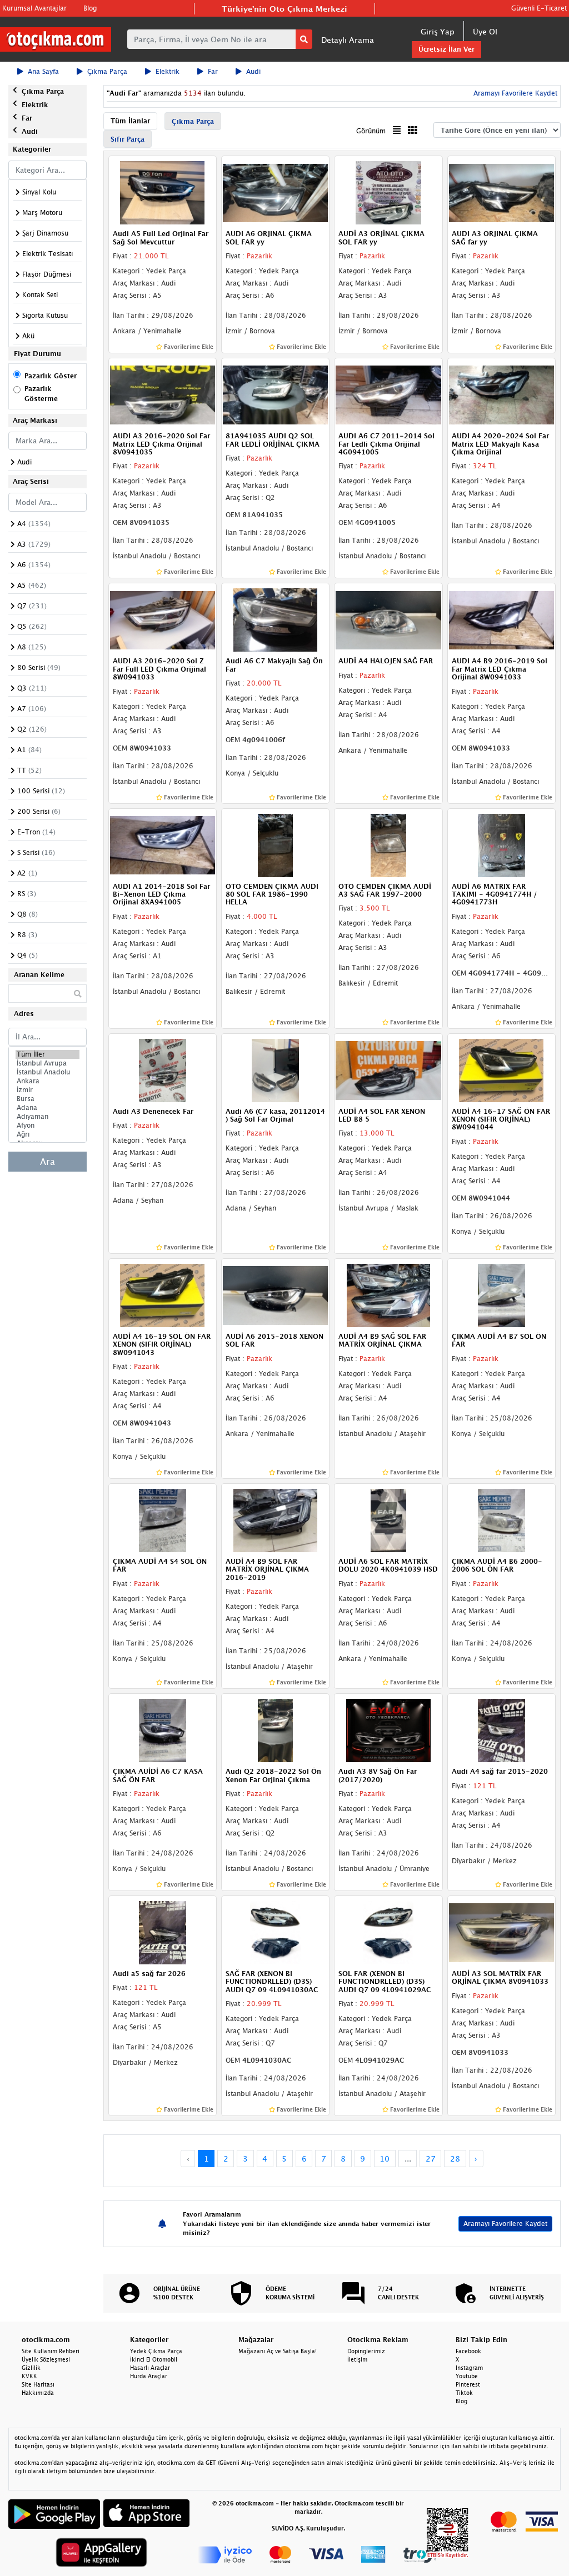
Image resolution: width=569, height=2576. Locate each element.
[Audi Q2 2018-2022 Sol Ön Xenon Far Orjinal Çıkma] (275, 1729)
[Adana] (48, 1108)
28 (455, 2159)
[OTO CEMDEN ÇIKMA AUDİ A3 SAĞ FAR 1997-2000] (388, 844)
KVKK (29, 2376)
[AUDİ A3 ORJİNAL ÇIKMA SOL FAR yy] (388, 192)
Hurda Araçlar (149, 2376)
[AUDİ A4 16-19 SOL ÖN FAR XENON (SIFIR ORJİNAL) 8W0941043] (163, 1294)
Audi (253, 71)
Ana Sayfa (43, 71)
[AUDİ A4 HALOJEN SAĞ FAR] (388, 619)
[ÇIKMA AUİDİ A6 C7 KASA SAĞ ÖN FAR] (163, 1729)
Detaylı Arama (348, 40)
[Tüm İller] (48, 1054)
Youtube (467, 2376)
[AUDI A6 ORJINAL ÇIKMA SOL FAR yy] (275, 192)
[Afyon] (48, 1126)
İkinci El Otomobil (154, 2359)
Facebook (468, 2351)
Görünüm (371, 131)
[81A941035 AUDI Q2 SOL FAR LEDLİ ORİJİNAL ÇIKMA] (275, 394)
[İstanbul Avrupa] (48, 1063)
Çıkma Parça (107, 71)
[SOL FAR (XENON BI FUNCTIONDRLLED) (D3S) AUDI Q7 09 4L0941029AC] (388, 1932)
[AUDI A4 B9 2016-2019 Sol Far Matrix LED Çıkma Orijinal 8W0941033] (501, 619)
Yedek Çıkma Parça (156, 2351)
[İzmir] (48, 1090)
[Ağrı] (48, 1134)
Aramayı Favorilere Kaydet (505, 2224)
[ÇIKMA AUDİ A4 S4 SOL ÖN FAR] (163, 1519)
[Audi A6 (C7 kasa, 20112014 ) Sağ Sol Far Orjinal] (275, 1069)
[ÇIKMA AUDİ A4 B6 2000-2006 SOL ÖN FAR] (501, 1519)
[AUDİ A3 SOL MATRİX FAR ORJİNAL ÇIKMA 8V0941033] (501, 1932)
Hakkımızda (38, 2393)
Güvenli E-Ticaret (539, 8)
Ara (48, 1162)
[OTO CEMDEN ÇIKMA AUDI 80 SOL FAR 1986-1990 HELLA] (275, 844)
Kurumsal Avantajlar (34, 8)
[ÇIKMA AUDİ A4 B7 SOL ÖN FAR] (501, 1294)
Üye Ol (485, 31)
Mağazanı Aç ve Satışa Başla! (278, 2351)
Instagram (469, 2368)
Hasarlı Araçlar (150, 2368)
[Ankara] (48, 1081)
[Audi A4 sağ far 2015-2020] (501, 1729)
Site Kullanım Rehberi (51, 2351)
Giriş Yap (438, 31)
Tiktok (464, 2393)
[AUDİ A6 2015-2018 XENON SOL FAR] (275, 1294)
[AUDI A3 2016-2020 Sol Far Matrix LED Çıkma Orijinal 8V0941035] (163, 394)
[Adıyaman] (48, 1117)
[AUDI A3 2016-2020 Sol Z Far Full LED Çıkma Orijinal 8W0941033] (163, 619)
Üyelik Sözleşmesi (46, 2359)
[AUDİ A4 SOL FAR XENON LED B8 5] (388, 1069)
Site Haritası (38, 2384)
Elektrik (168, 71)
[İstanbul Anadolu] (48, 1072)
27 (431, 2159)
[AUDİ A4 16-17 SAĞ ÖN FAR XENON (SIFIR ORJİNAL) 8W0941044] (501, 1069)
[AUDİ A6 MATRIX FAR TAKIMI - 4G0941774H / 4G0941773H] (501, 844)
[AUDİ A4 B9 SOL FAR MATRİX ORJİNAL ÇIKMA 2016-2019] (275, 1519)
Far (213, 71)
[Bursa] (48, 1099)
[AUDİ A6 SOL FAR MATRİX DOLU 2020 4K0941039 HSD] (388, 1519)
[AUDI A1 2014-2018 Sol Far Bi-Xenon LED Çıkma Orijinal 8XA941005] (163, 844)
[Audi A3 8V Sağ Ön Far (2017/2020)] (388, 1729)
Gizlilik (31, 2368)
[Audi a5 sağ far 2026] (163, 1932)
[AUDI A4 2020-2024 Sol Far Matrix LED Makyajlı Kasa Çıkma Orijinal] (501, 394)
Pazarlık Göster (51, 376)
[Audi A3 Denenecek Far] (163, 1069)
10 (385, 2159)
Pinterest (468, 2384)
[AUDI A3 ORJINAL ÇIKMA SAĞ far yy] (501, 192)
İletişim (357, 2359)
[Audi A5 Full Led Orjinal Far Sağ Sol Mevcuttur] (163, 192)
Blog (90, 8)
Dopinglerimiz (366, 2351)
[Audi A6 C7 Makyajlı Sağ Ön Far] (275, 619)
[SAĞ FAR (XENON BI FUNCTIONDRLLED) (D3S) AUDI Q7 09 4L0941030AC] (275, 1932)
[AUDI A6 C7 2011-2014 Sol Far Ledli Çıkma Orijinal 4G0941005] (388, 394)
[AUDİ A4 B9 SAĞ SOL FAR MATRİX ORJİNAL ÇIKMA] (388, 1294)
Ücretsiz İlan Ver (446, 49)
